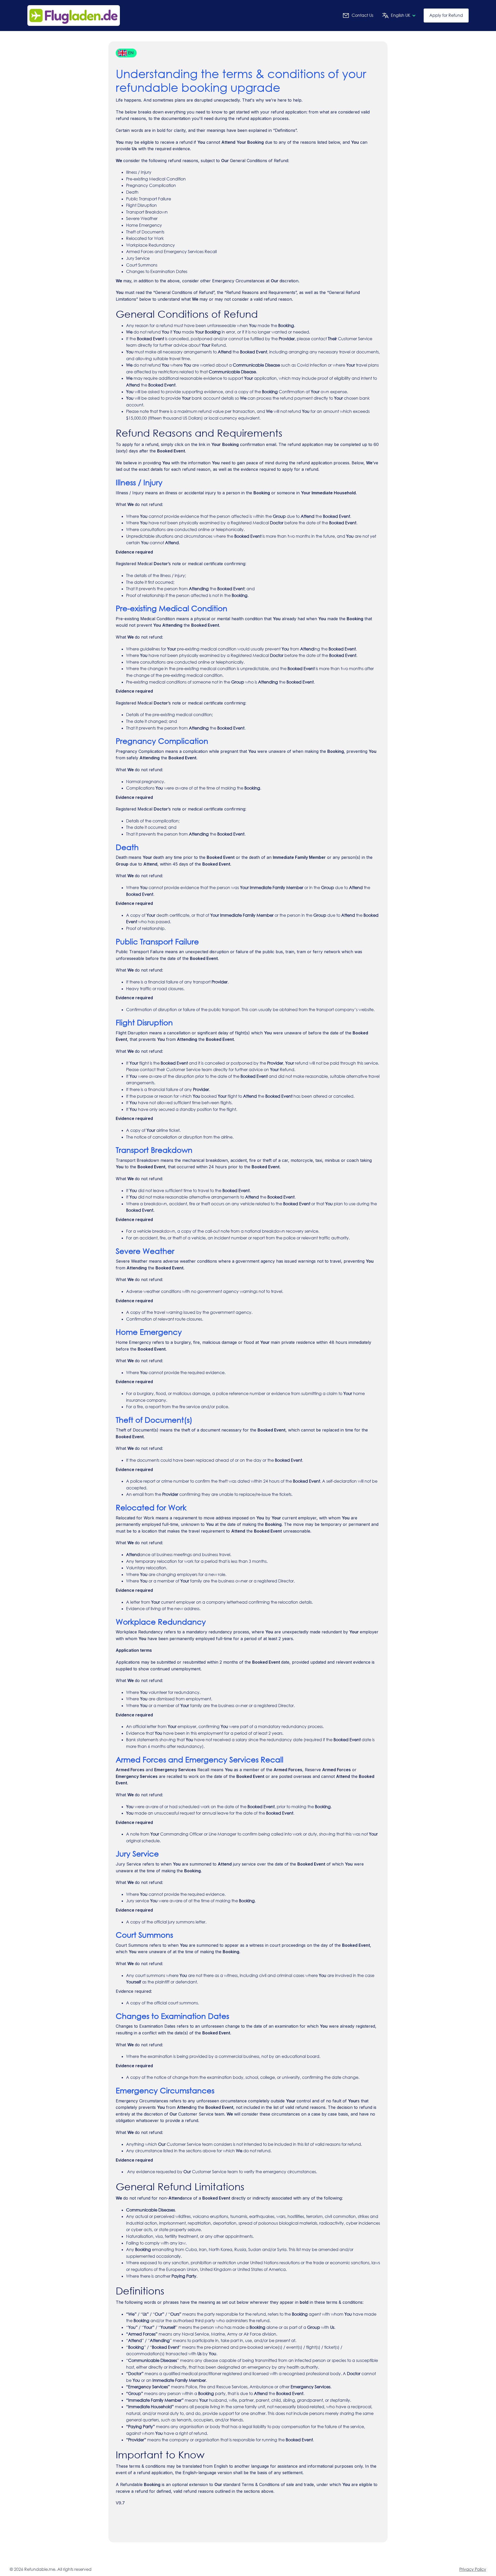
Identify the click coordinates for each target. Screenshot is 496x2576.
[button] (397, 16)
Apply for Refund (446, 15)
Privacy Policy (473, 2569)
